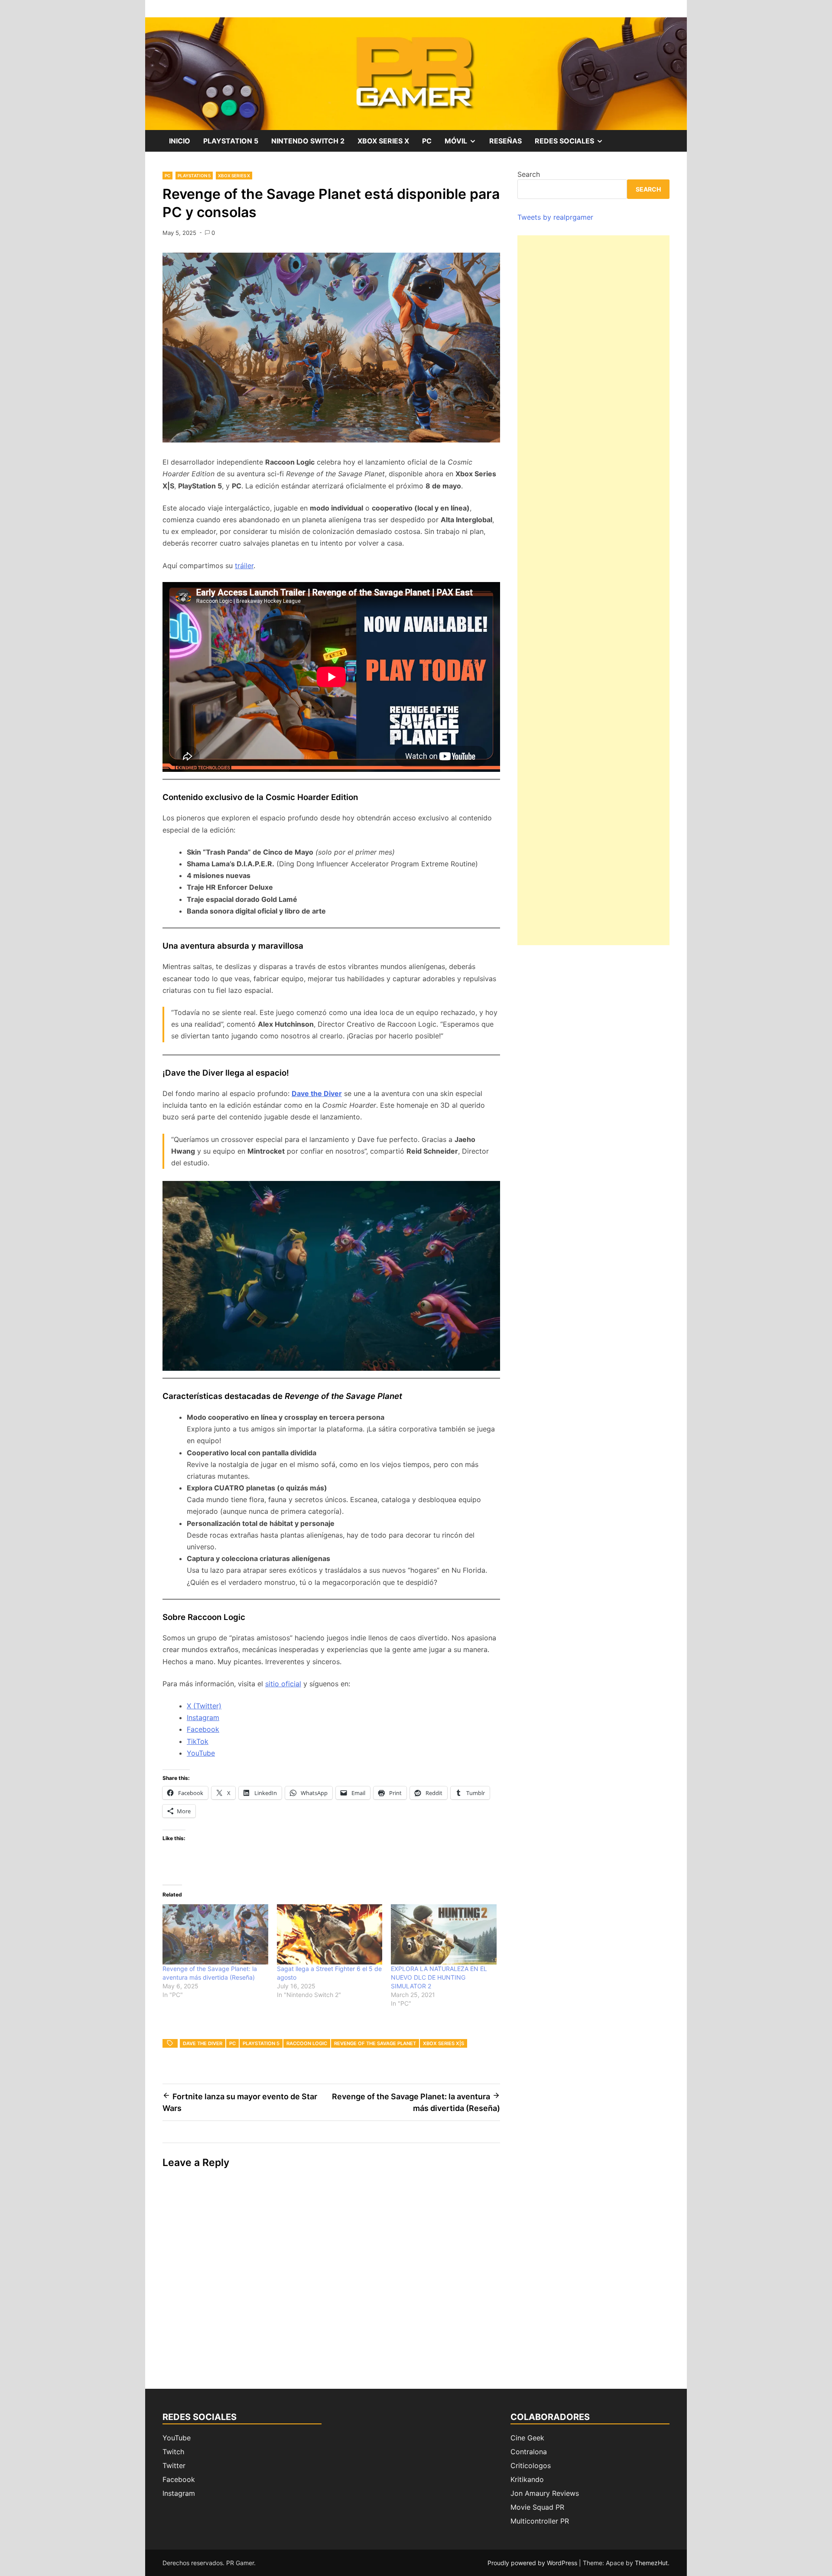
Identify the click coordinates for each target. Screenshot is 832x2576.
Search (529, 174)
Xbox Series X (383, 141)
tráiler (244, 566)
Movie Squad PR (537, 2507)
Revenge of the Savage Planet (375, 2043)
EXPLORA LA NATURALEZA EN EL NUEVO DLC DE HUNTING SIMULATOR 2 (439, 1977)
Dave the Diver (317, 1093)
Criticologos (531, 2465)
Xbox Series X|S (444, 2043)
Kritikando (527, 2479)
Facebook (203, 1729)
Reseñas (505, 141)
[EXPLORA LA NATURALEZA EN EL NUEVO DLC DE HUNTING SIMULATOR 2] (444, 1934)
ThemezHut (651, 2563)
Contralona (529, 2452)
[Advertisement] (593, 590)
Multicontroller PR (540, 2521)
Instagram (203, 1717)
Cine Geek (527, 2438)
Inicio (180, 141)
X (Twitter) (204, 1706)
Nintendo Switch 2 (308, 141)
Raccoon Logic (307, 2043)
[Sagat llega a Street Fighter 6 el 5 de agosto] (330, 1934)
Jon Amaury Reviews (545, 2493)
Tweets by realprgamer (555, 217)
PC (427, 141)
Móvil (464, 144)
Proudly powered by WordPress (533, 2563)
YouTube (201, 1753)
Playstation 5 (231, 141)
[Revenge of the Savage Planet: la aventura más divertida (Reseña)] (215, 1934)
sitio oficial (283, 1684)
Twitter (174, 2465)
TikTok (198, 1741)
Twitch (173, 2452)
